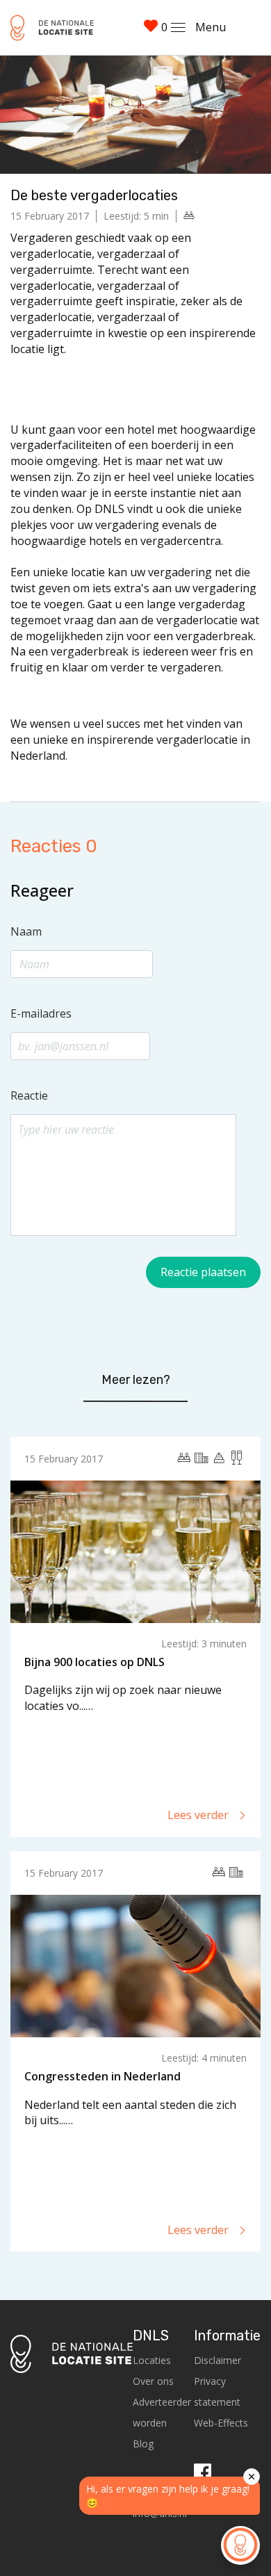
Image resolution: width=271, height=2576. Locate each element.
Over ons (153, 2381)
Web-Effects (221, 2423)
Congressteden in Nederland (102, 2076)
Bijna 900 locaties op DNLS (95, 1662)
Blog (143, 2444)
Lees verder (199, 1815)
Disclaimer (217, 2360)
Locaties (152, 2360)
